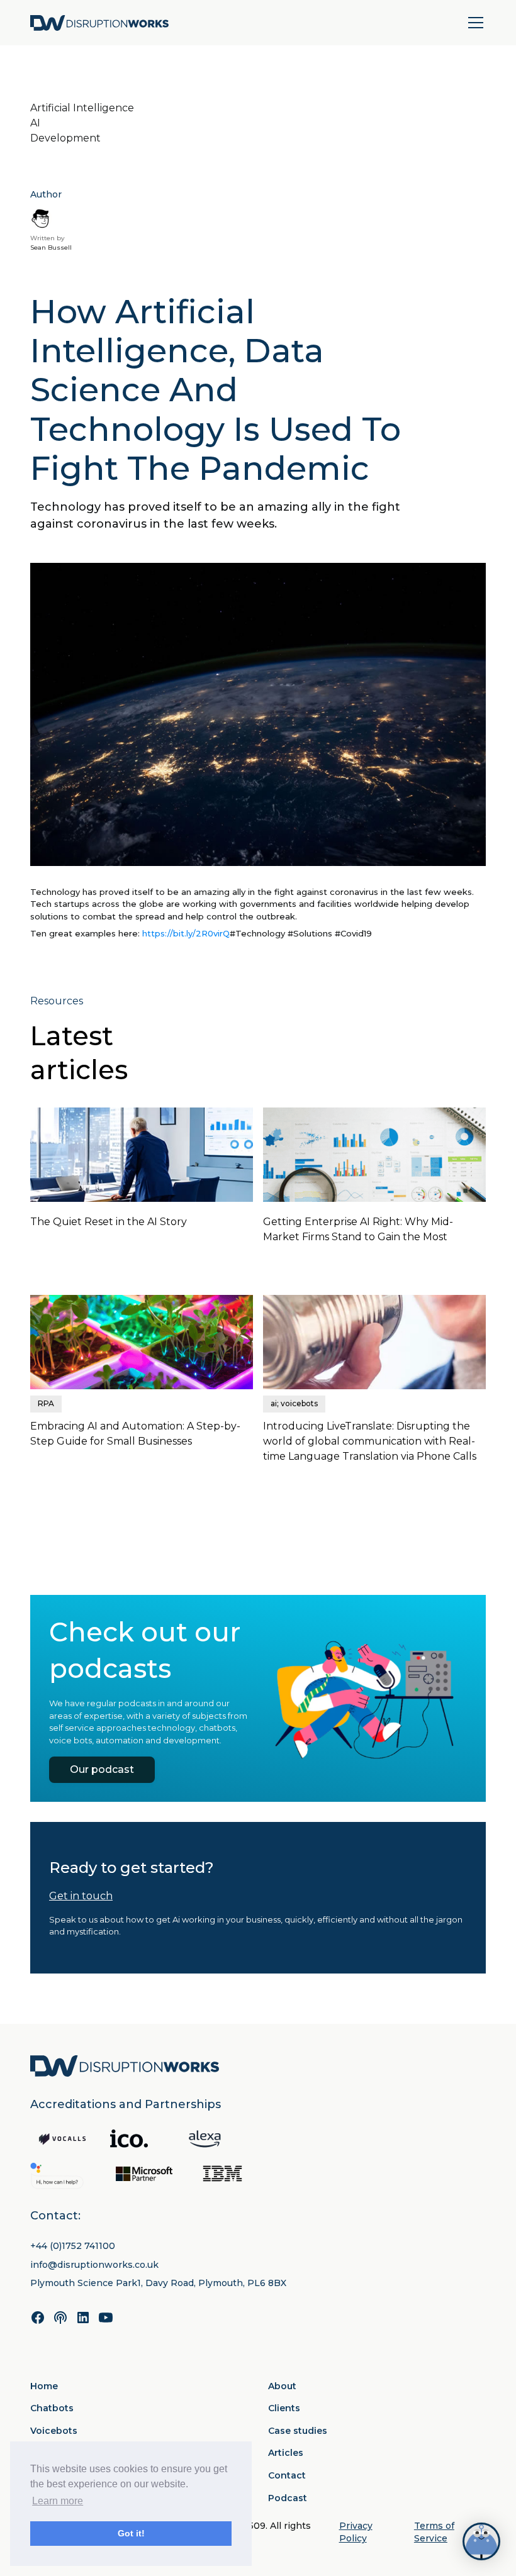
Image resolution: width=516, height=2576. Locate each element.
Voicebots (54, 2431)
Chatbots (52, 2408)
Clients (284, 2408)
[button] (473, 23)
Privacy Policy (356, 2532)
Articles (286, 2453)
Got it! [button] (131, 2533)
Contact (287, 2475)
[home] (99, 23)
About (282, 2386)
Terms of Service (434, 2532)
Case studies (298, 2431)
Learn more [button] (58, 2501)
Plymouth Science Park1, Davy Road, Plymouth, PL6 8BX (158, 2283)
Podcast (288, 2498)
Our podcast (102, 1769)
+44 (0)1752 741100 (73, 2246)
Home (44, 2386)
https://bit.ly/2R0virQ (186, 933)
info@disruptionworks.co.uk (94, 2265)
